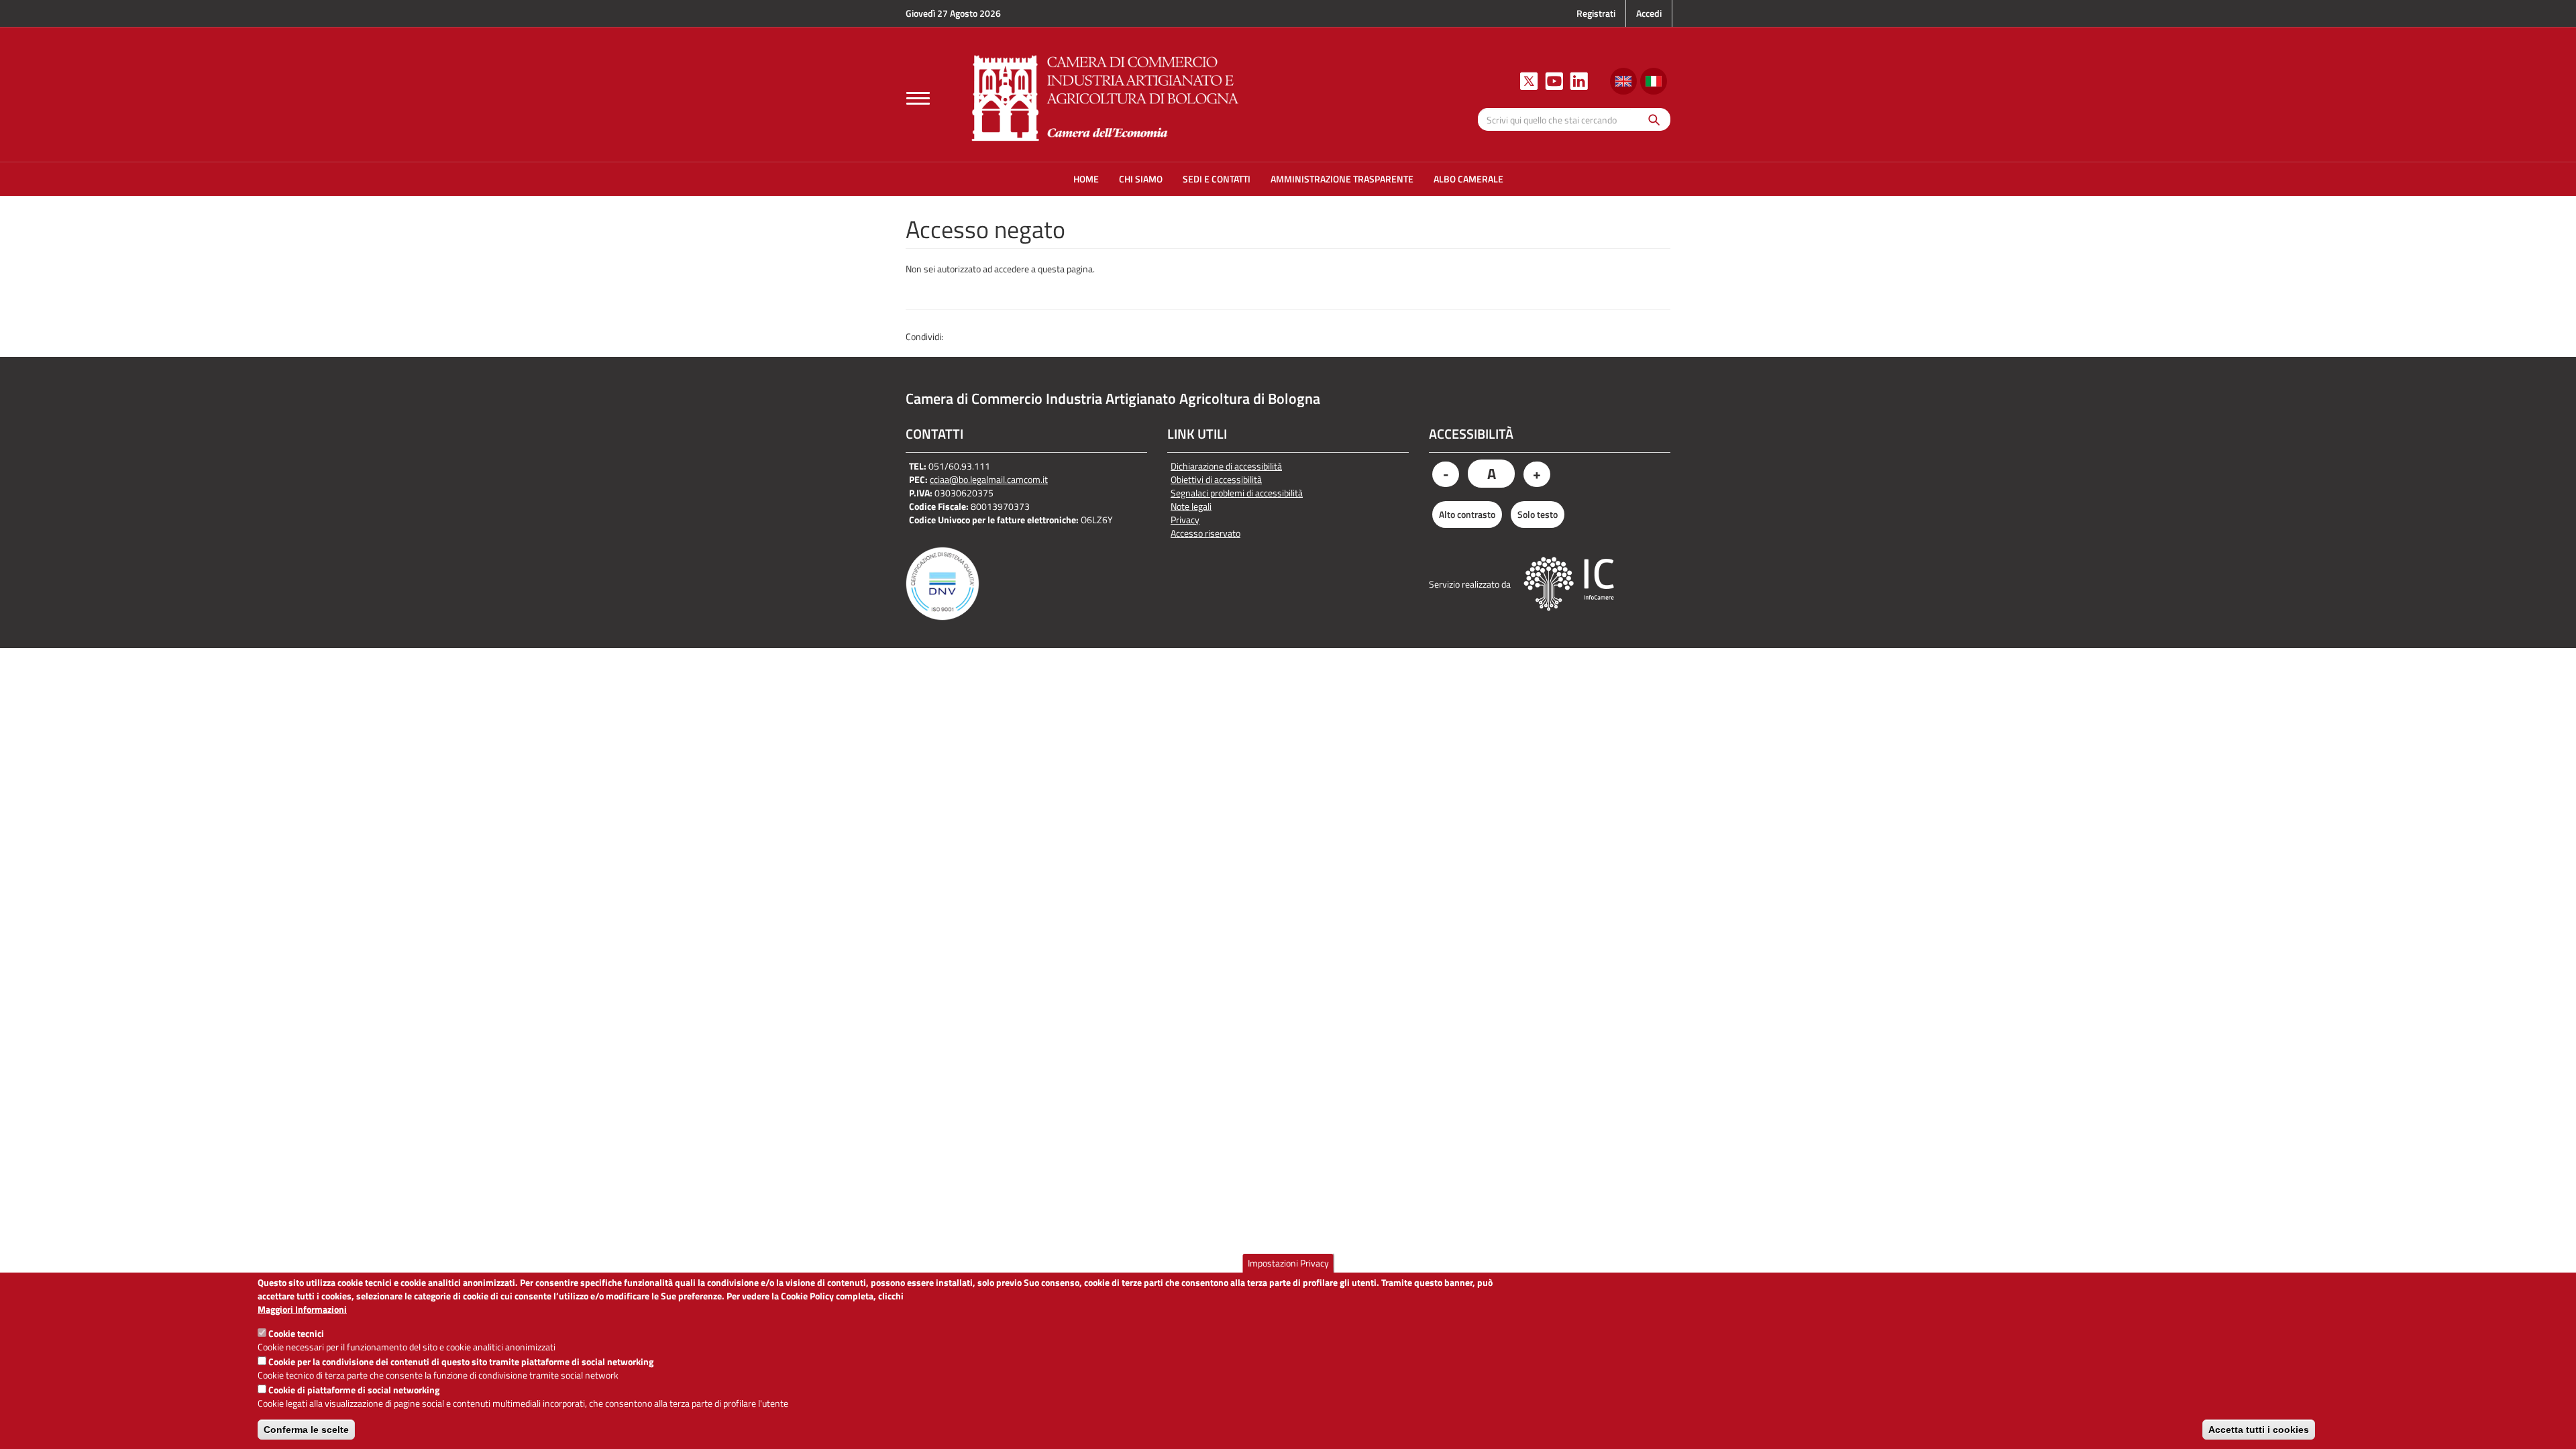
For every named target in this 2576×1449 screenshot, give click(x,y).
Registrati (1596, 13)
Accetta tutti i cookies (2259, 1430)
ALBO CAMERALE (1468, 179)
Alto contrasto (1467, 514)
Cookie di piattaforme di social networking (354, 1390)
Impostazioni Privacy (1288, 1263)
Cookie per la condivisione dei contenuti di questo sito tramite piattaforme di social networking (461, 1361)
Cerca (1651, 119)
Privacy (1185, 520)
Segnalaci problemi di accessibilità (1237, 493)
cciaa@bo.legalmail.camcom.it (989, 479)
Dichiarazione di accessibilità (1226, 466)
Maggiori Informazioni (302, 1309)
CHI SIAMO (1141, 179)
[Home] (1106, 96)
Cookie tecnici (296, 1333)
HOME (1086, 179)
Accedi (1649, 13)
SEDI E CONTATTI (1217, 179)
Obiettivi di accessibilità (1216, 480)
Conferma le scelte (306, 1430)
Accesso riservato (1205, 533)
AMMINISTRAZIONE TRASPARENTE (1342, 179)
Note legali (1191, 506)
